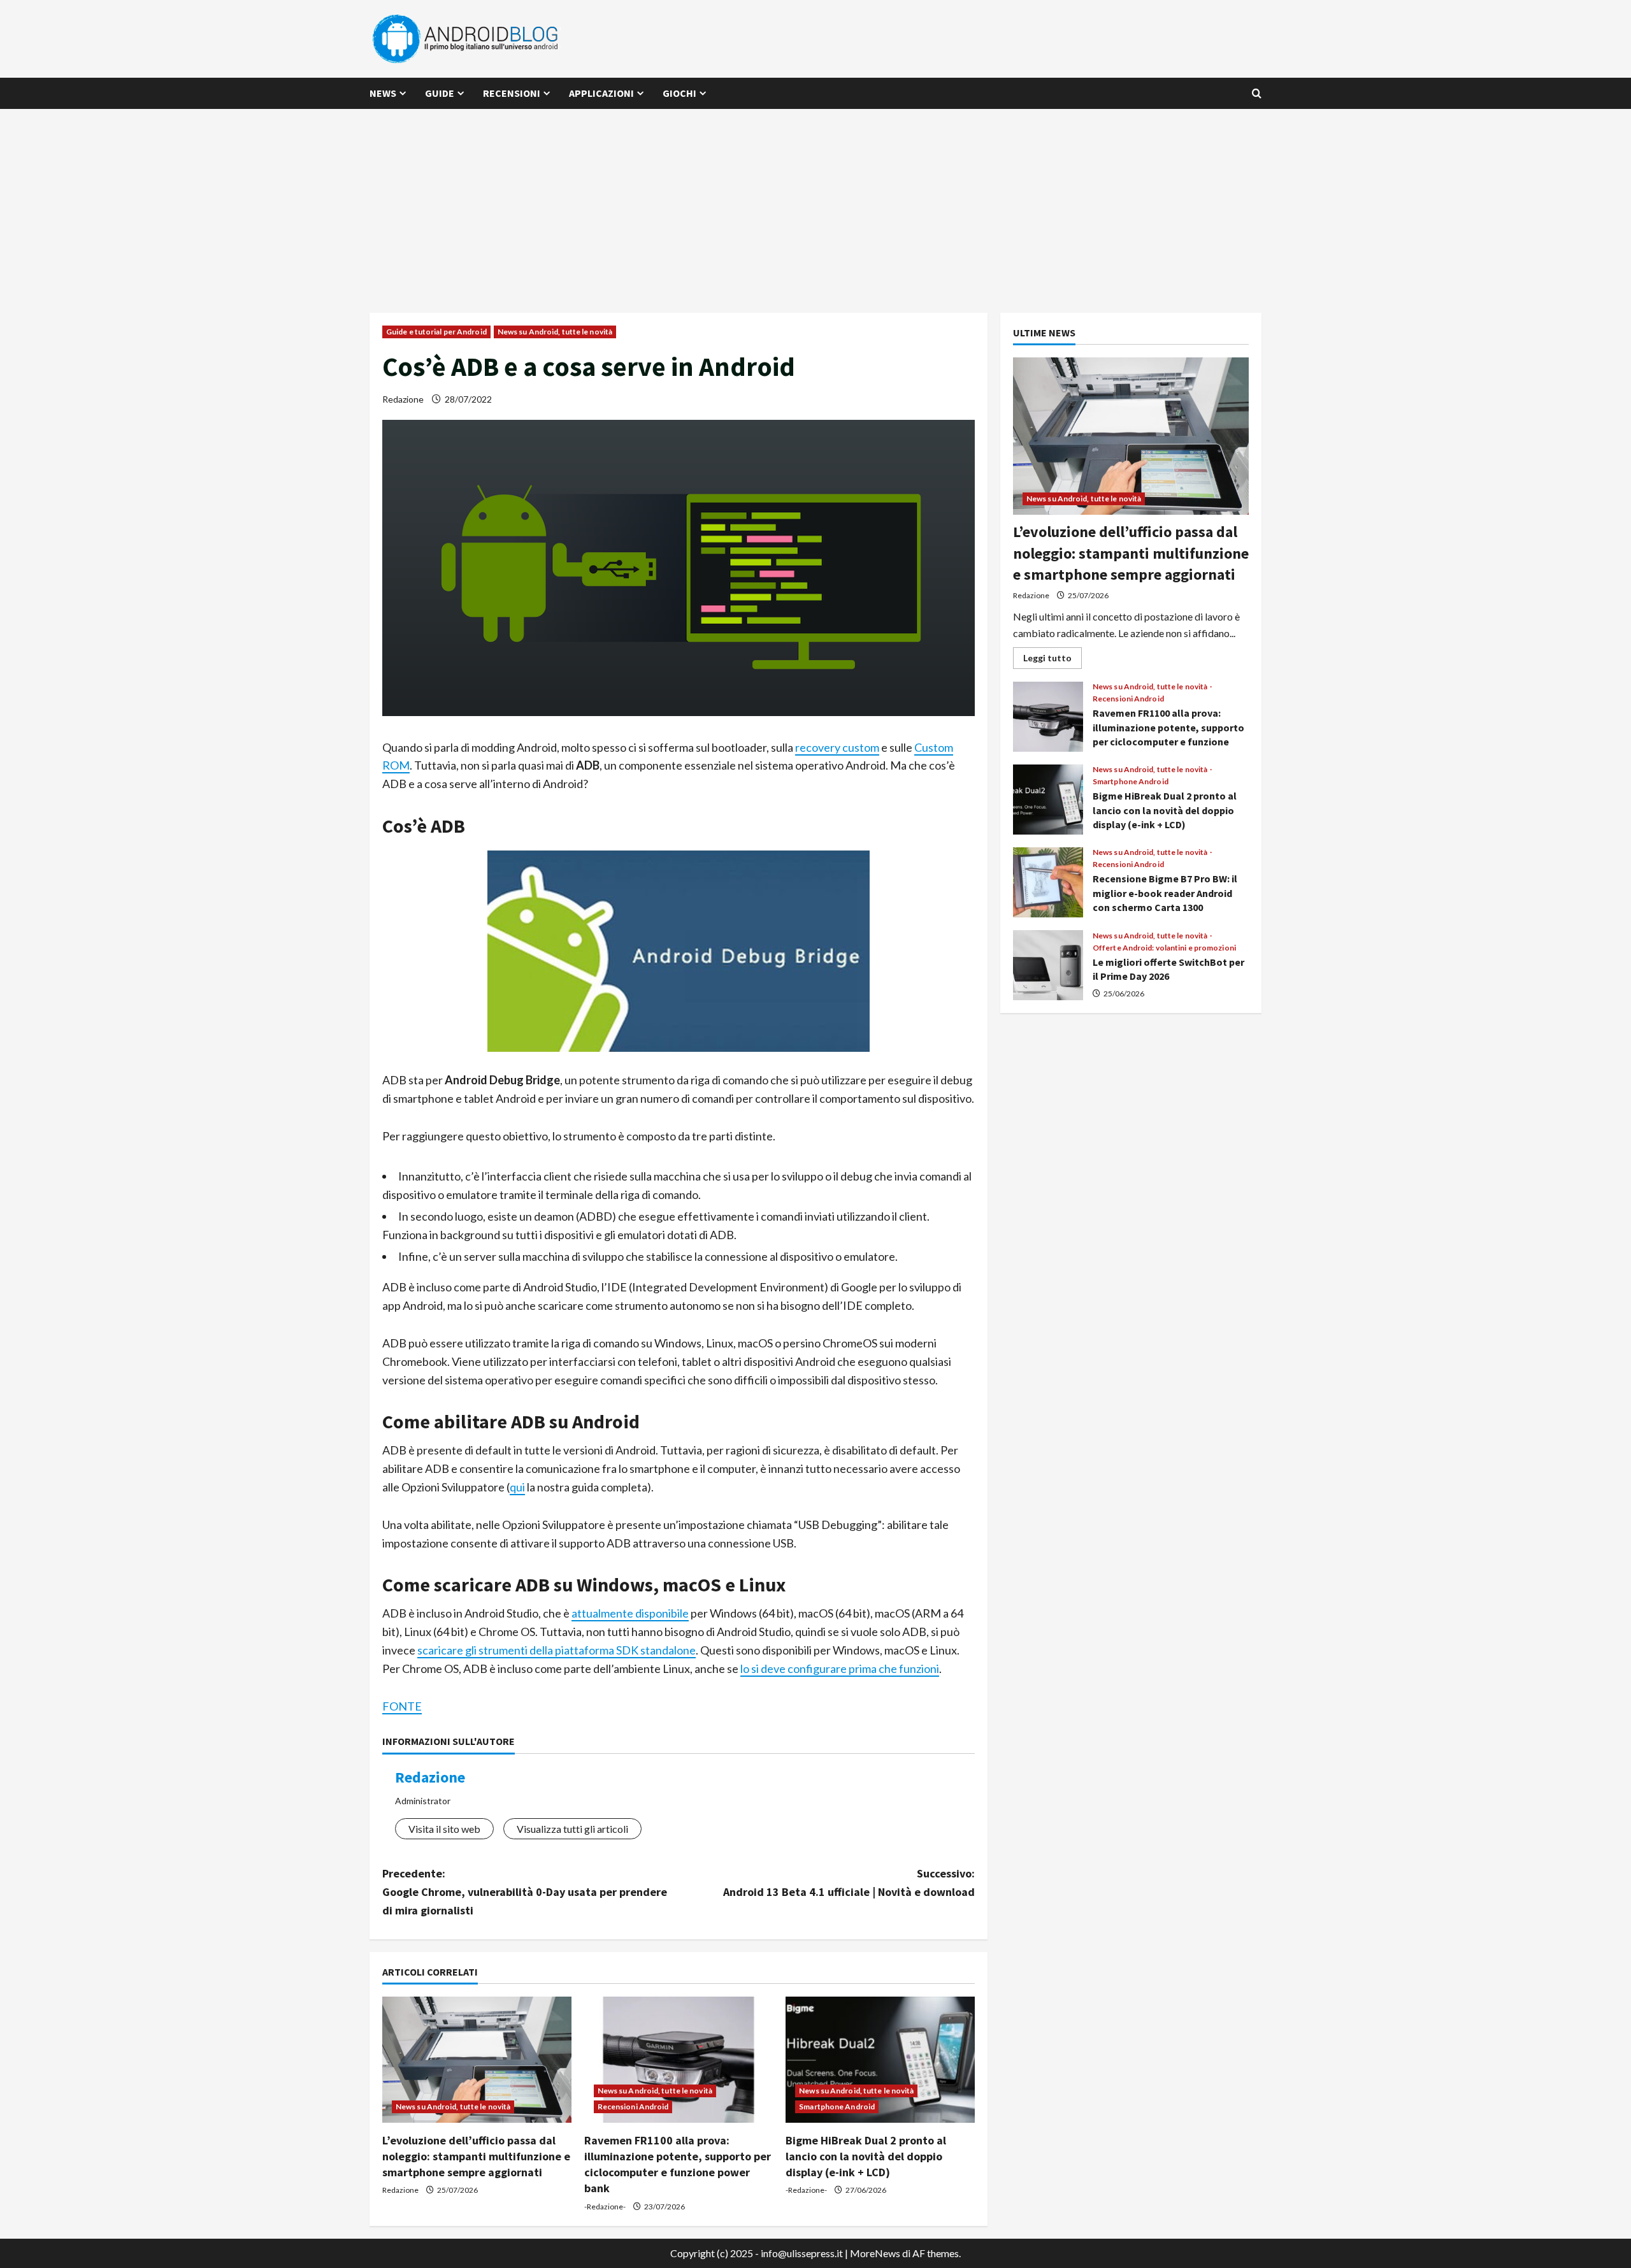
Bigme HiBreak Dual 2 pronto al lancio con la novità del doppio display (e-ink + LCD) (866, 2156)
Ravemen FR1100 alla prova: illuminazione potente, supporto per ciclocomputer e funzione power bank (1048, 717)
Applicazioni (601, 93)
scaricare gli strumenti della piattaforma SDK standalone (557, 1650)
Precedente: (525, 1892)
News (383, 93)
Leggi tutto (1053, 660)
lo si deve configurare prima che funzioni (840, 1669)
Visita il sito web (444, 1829)
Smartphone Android (837, 2107)
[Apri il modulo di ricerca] (1257, 93)
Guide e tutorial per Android (436, 332)
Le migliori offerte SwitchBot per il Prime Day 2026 (1048, 965)
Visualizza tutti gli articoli (572, 1829)
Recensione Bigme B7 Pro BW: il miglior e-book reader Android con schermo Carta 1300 (1048, 882)
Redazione (403, 399)
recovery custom (837, 747)
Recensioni (512, 93)
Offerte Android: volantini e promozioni (1164, 948)
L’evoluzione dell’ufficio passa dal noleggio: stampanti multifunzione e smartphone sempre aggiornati (476, 2156)
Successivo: (849, 1883)
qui (517, 1487)
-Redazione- (605, 2207)
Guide (440, 93)
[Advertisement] (815, 205)
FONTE (402, 1706)
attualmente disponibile (630, 1613)
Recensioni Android (633, 2107)
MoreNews (875, 2253)
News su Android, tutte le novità (555, 332)
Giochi (679, 93)
